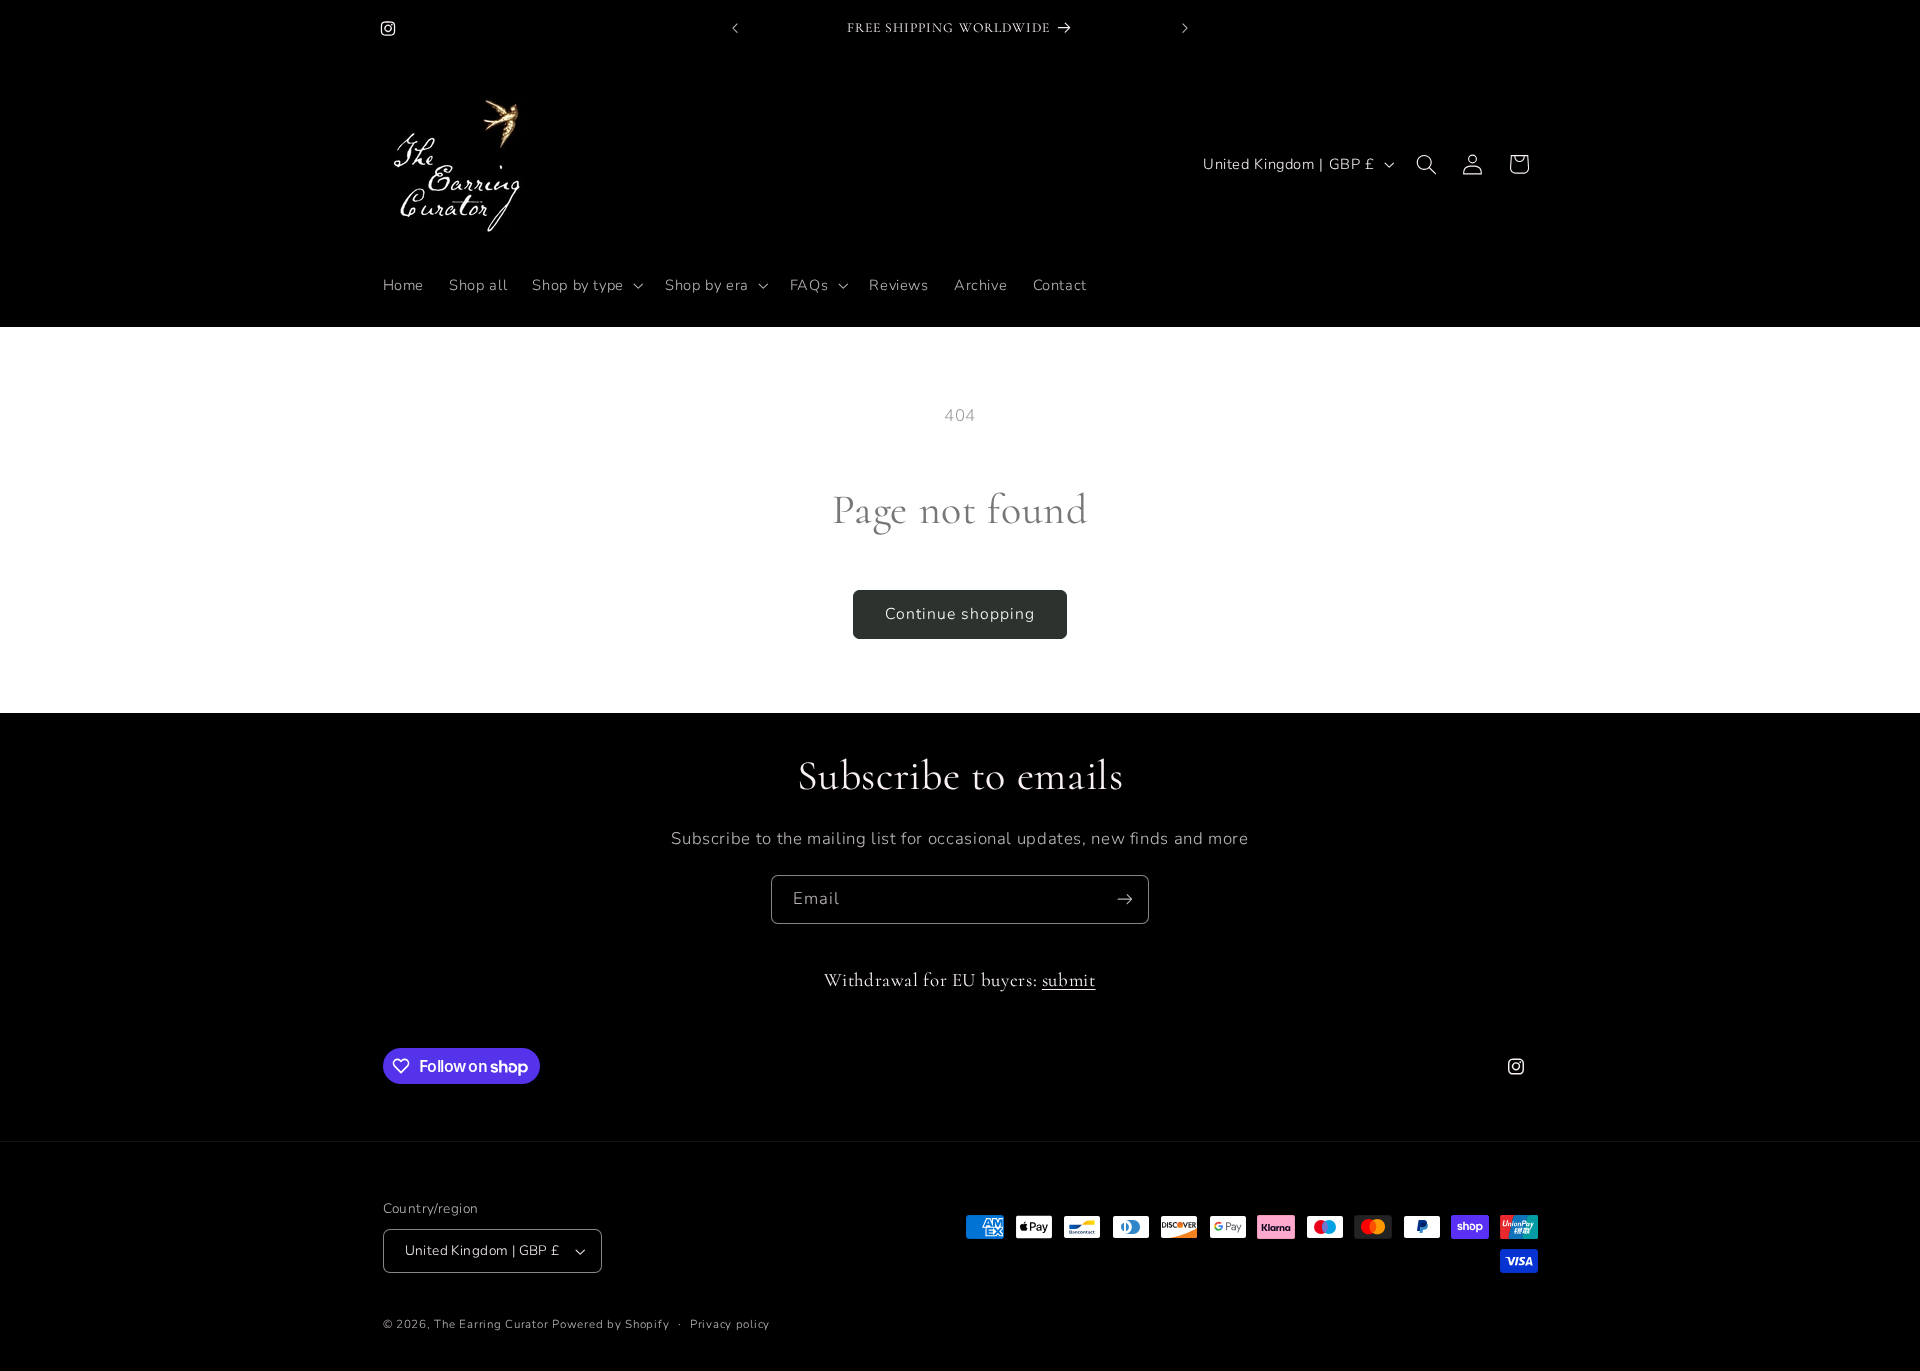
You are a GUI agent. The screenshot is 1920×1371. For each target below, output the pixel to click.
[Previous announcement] (735, 28)
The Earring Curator (491, 1324)
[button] (586, 285)
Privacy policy (730, 1324)
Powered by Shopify (610, 1324)
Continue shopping (960, 614)
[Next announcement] (1185, 28)
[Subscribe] (1125, 899)
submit (1069, 980)
